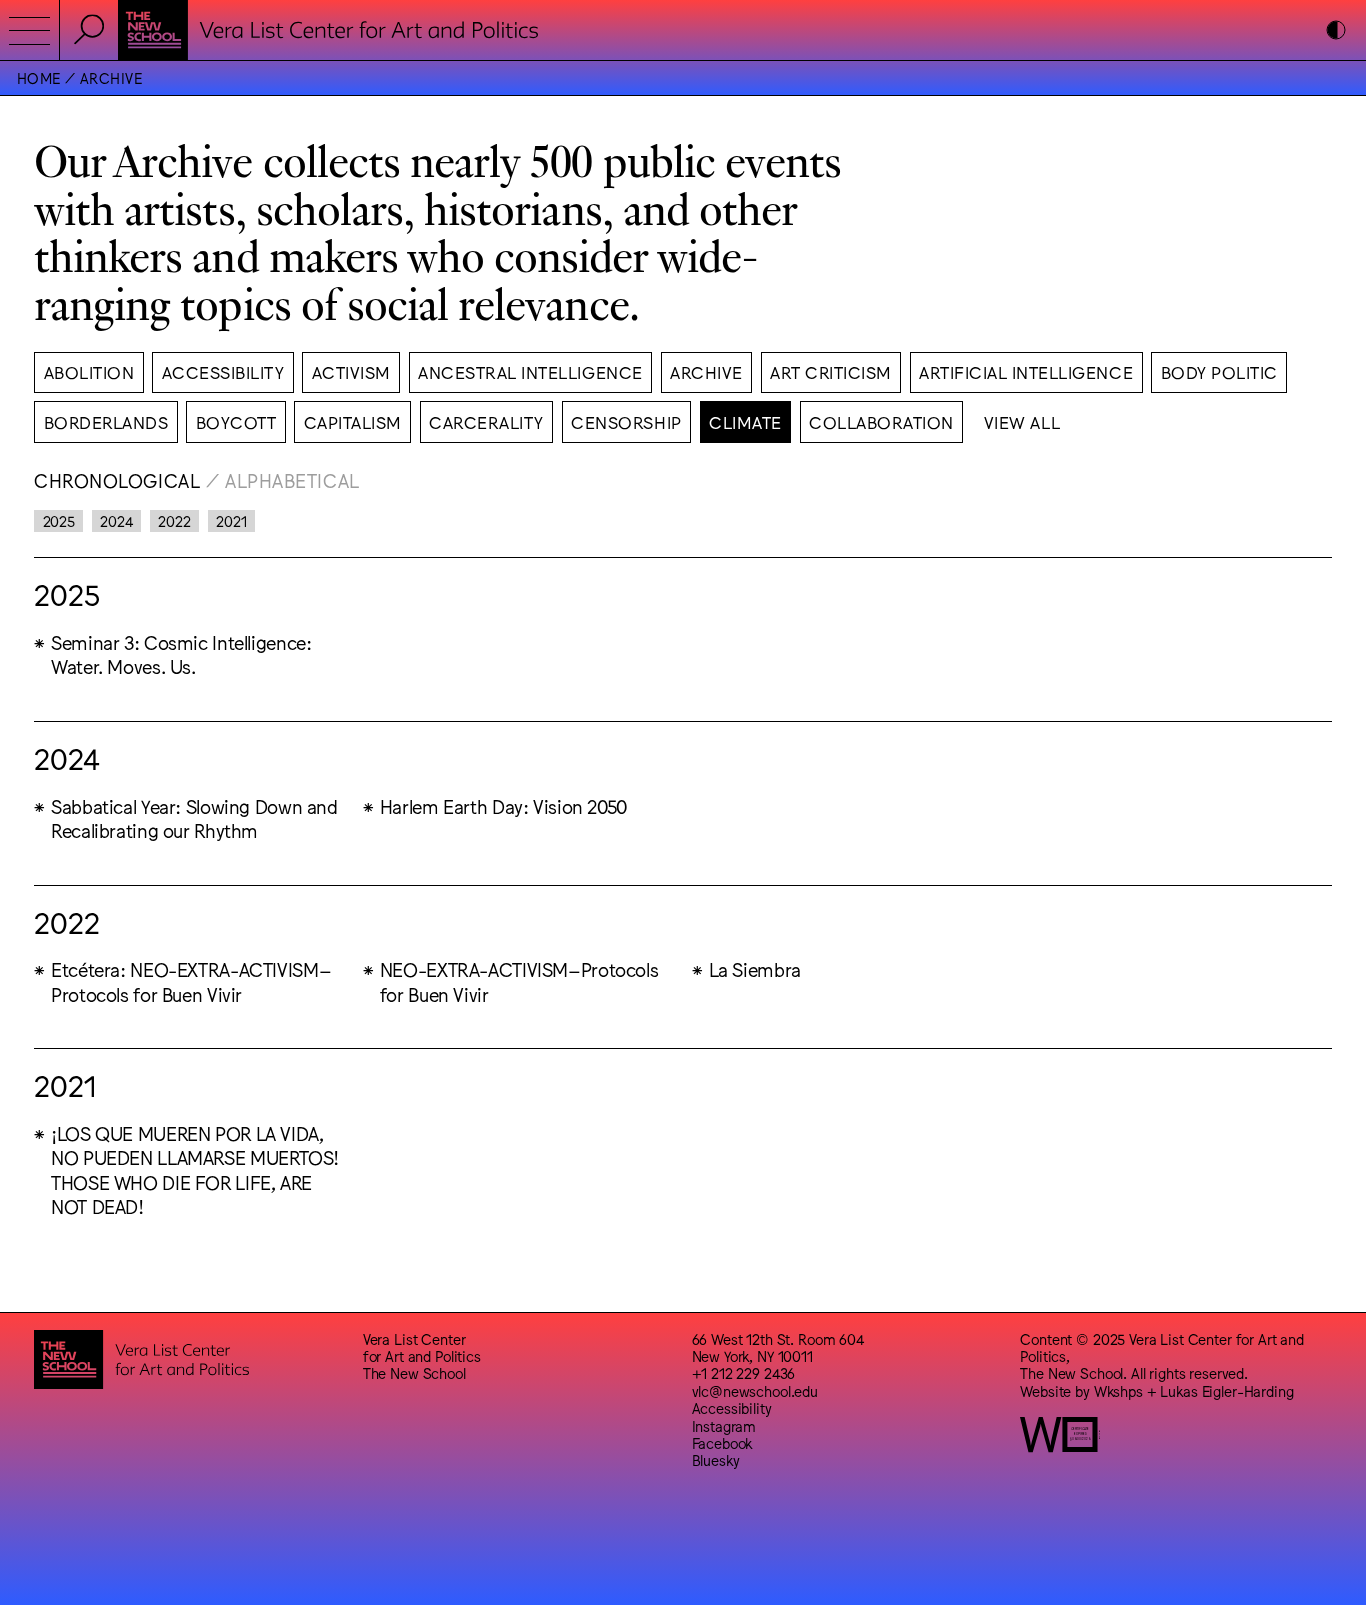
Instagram (724, 1425)
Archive (111, 77)
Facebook (722, 1442)
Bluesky (716, 1459)
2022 (174, 520)
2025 (59, 520)
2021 (231, 520)
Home (39, 77)
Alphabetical (292, 480)
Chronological (117, 480)
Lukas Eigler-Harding (1226, 1390)
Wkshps (1118, 1390)
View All (1022, 421)
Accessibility (732, 1407)
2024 (116, 520)
